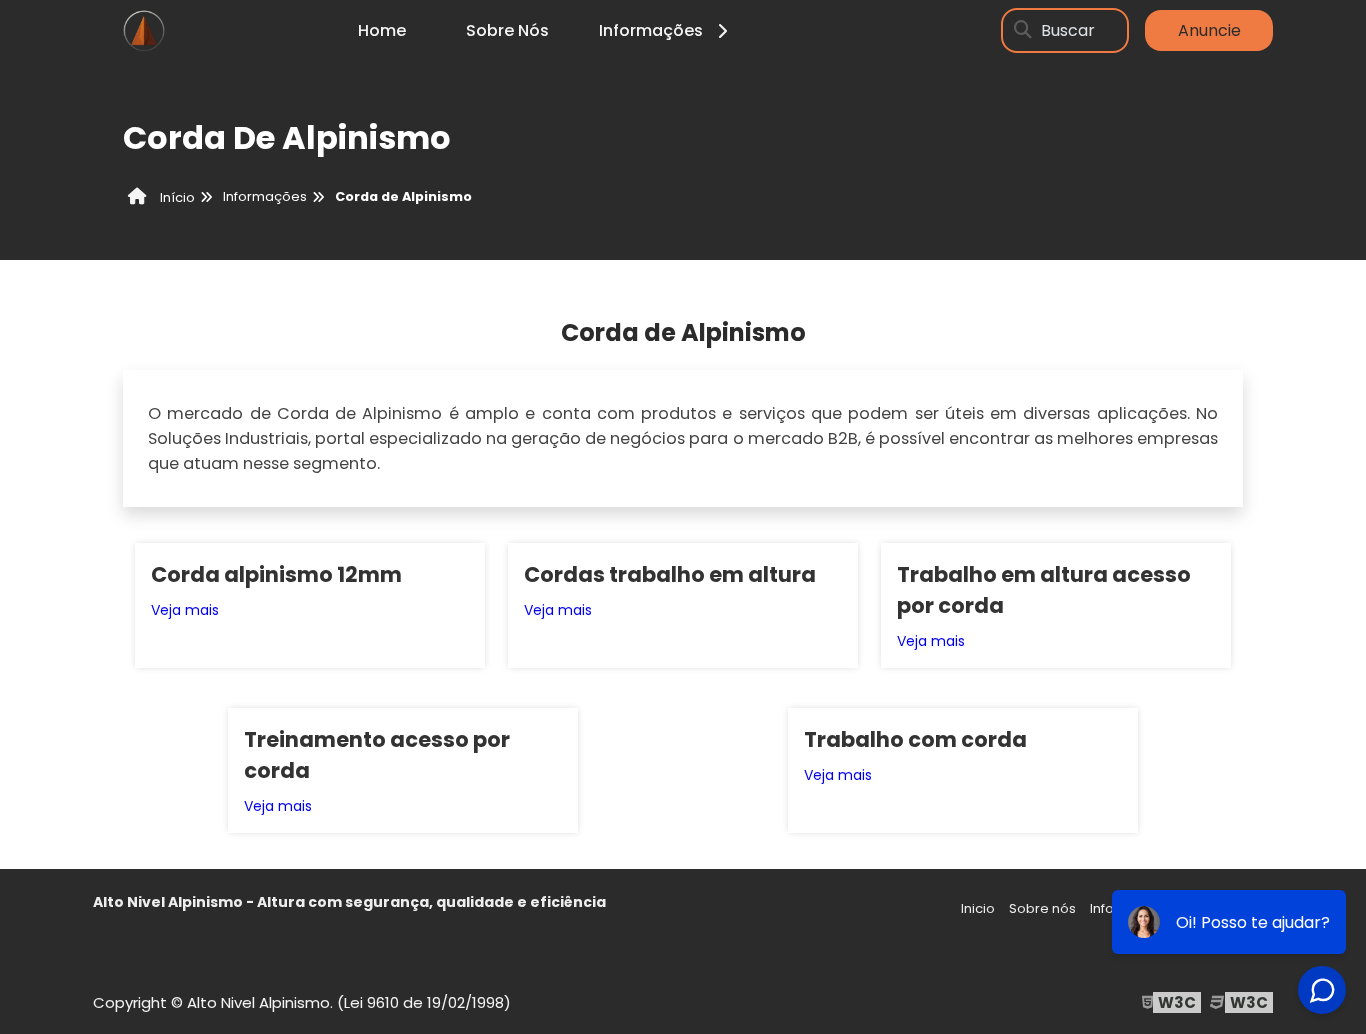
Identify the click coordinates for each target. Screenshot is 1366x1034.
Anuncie (1209, 30)
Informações (651, 30)
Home (382, 30)
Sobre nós (1042, 908)
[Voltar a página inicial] (143, 30)
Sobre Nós (507, 30)
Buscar (1068, 30)
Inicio (978, 908)
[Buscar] (1023, 30)
